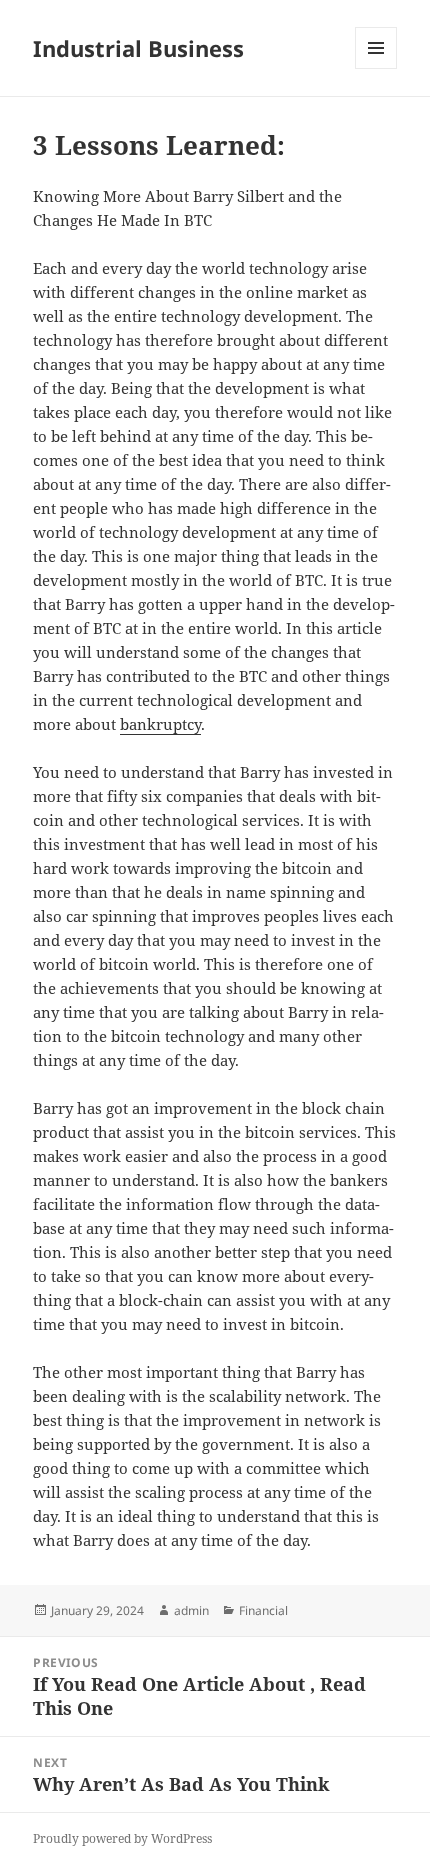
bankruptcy (160, 724)
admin (191, 1610)
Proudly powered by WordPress (122, 1838)
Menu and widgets (376, 68)
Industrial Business (138, 48)
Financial (263, 1610)
